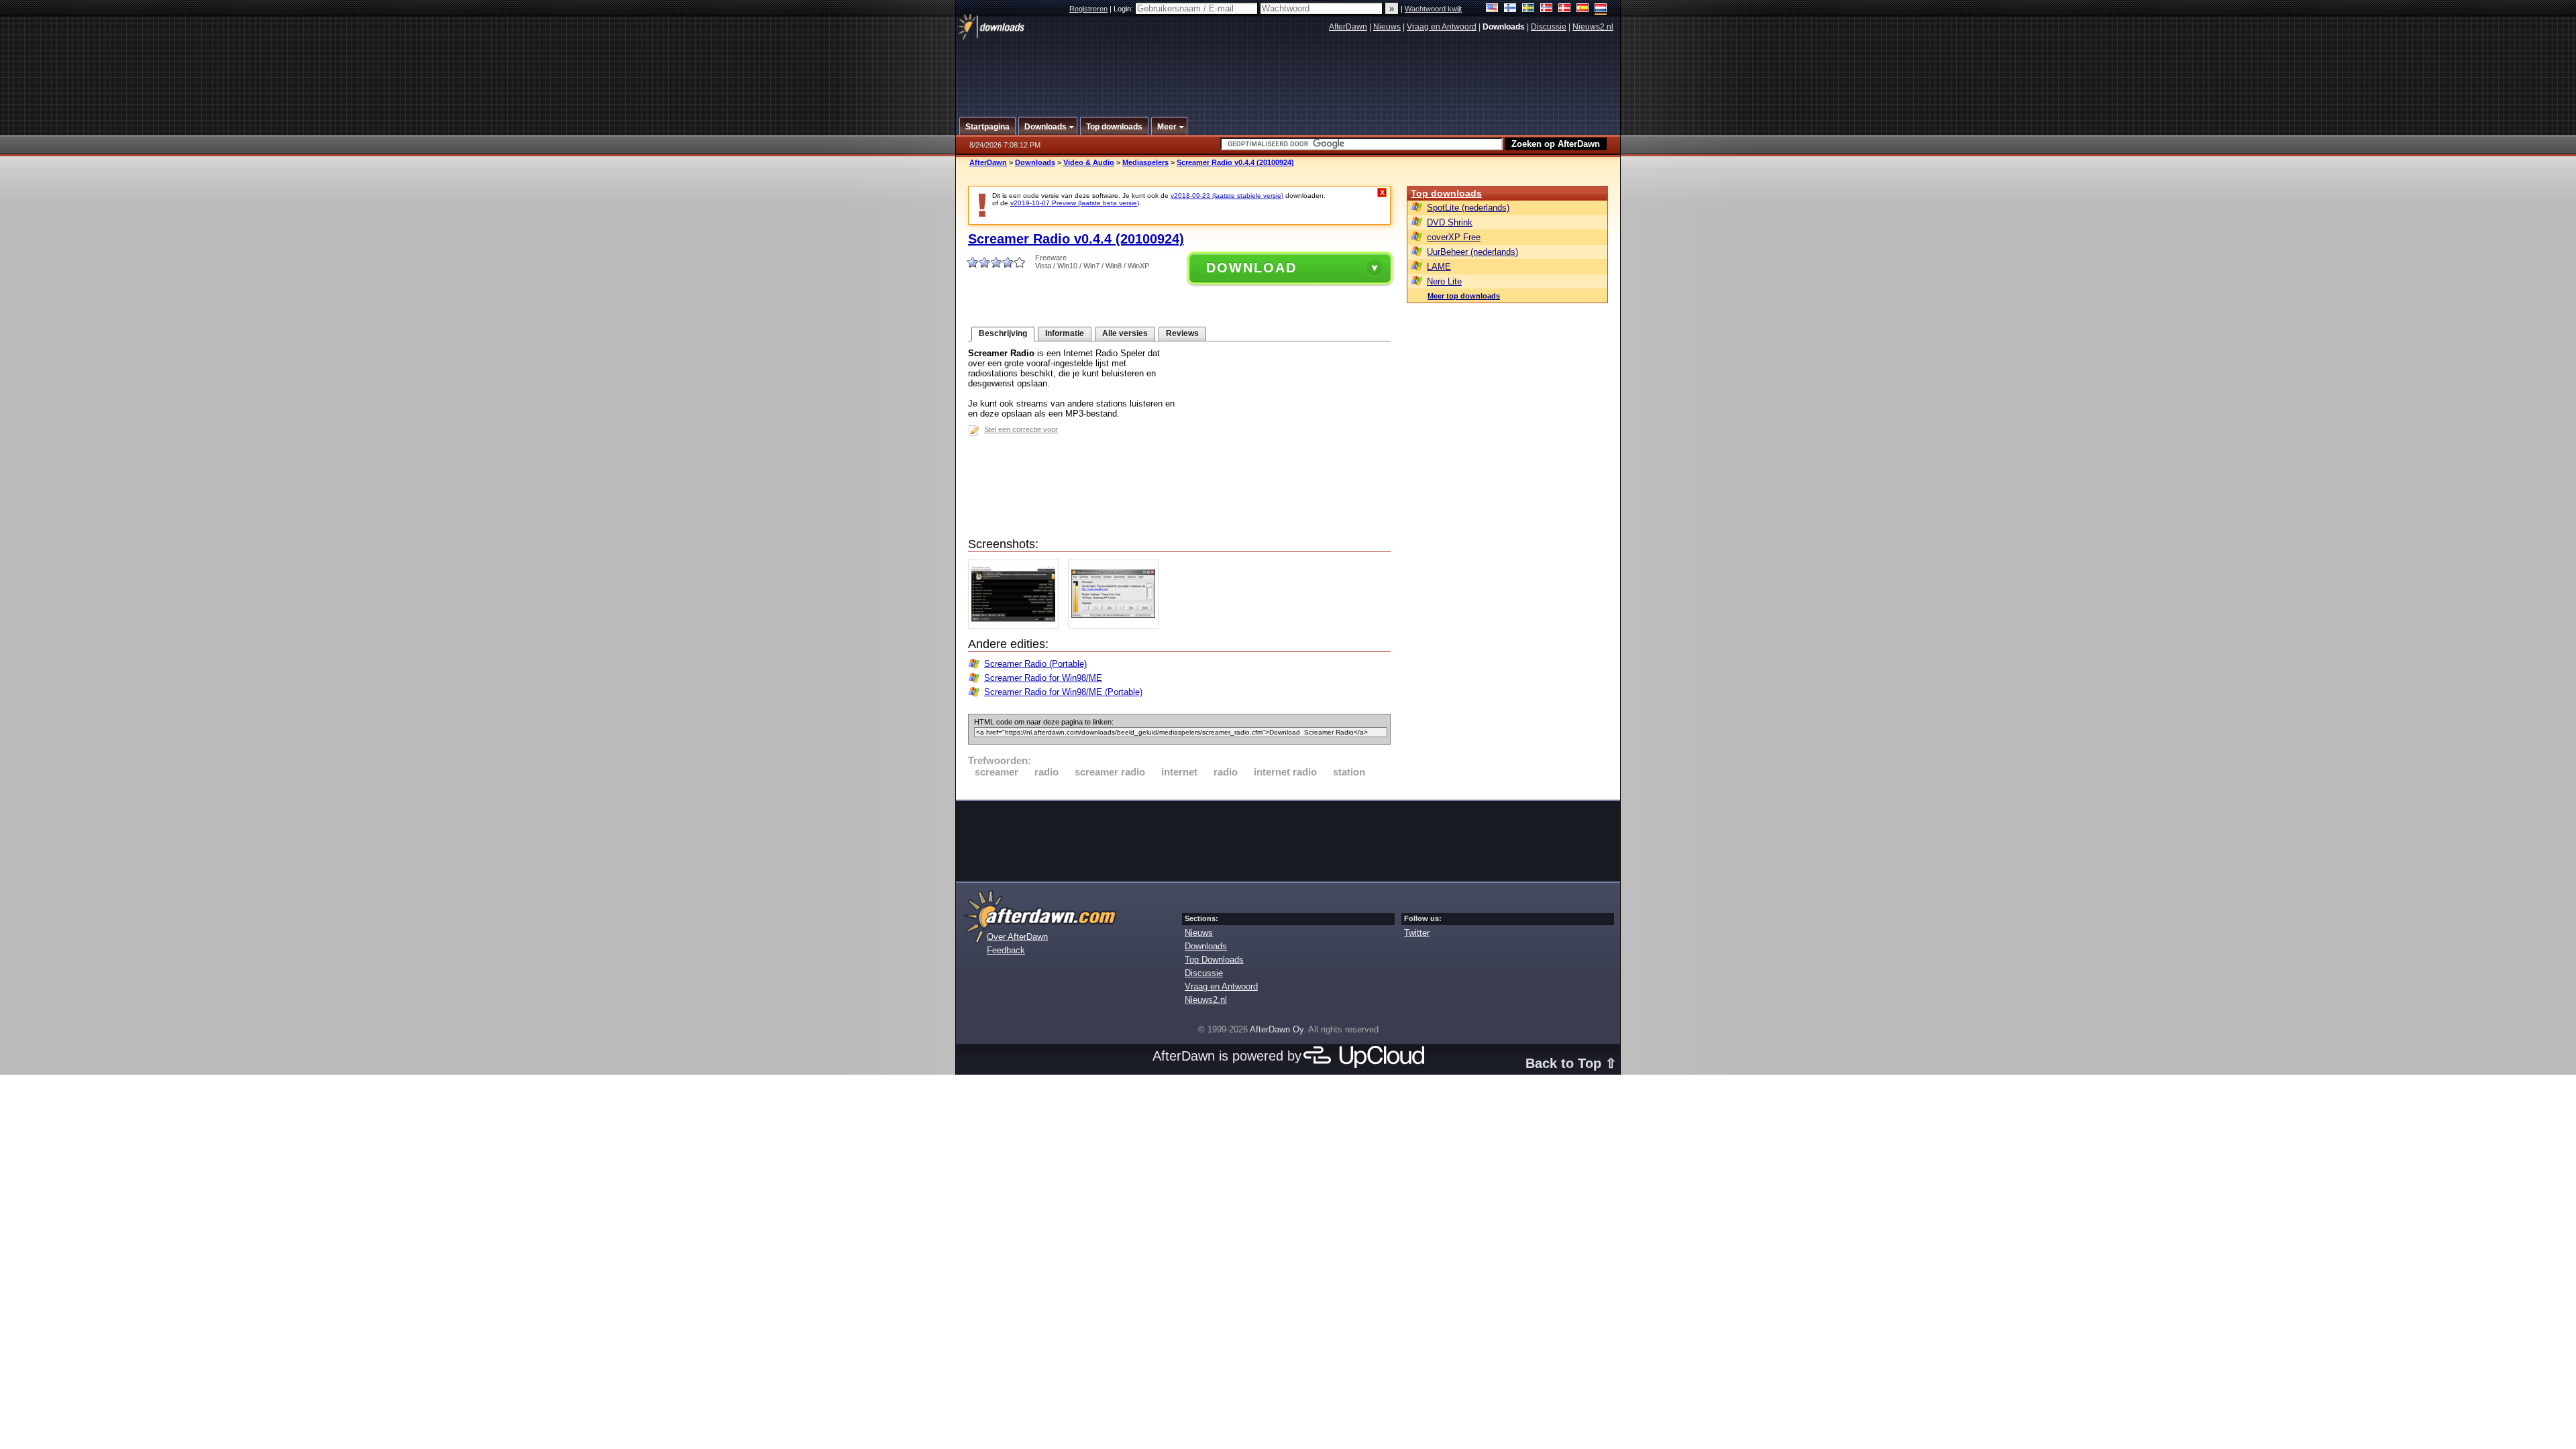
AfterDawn (1348, 27)
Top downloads (1446, 193)
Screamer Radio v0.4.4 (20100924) (1235, 162)
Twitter (1417, 933)
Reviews (1182, 333)
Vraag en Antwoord (1442, 27)
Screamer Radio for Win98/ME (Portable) (1063, 692)
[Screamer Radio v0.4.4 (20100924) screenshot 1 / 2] (1017, 626)
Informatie (1065, 333)
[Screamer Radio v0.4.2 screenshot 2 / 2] (1117, 626)
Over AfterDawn (1017, 937)
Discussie (1549, 27)
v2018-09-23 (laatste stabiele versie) (1227, 196)
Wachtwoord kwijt (1433, 9)
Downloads (1035, 162)
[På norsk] (1547, 9)
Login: (1124, 9)
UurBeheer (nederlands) (1472, 252)
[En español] (1583, 9)
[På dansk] (1565, 9)
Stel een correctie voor (1021, 429)
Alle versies (1125, 333)
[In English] (1492, 9)
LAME (1439, 267)
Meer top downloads (1464, 296)
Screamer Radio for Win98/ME (1043, 678)
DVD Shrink (1450, 222)
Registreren (1088, 9)
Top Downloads (1214, 960)
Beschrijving (1003, 333)
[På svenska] (1528, 9)
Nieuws (1387, 27)
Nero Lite (1444, 281)
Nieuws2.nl (1593, 27)
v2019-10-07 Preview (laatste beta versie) (1075, 203)
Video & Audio (1089, 162)
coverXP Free (1454, 237)
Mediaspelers (1145, 162)
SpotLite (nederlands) (1468, 208)
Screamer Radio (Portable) (1035, 664)
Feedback (1006, 950)
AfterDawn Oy (1277, 1029)
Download (1251, 268)
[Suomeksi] (1510, 9)
